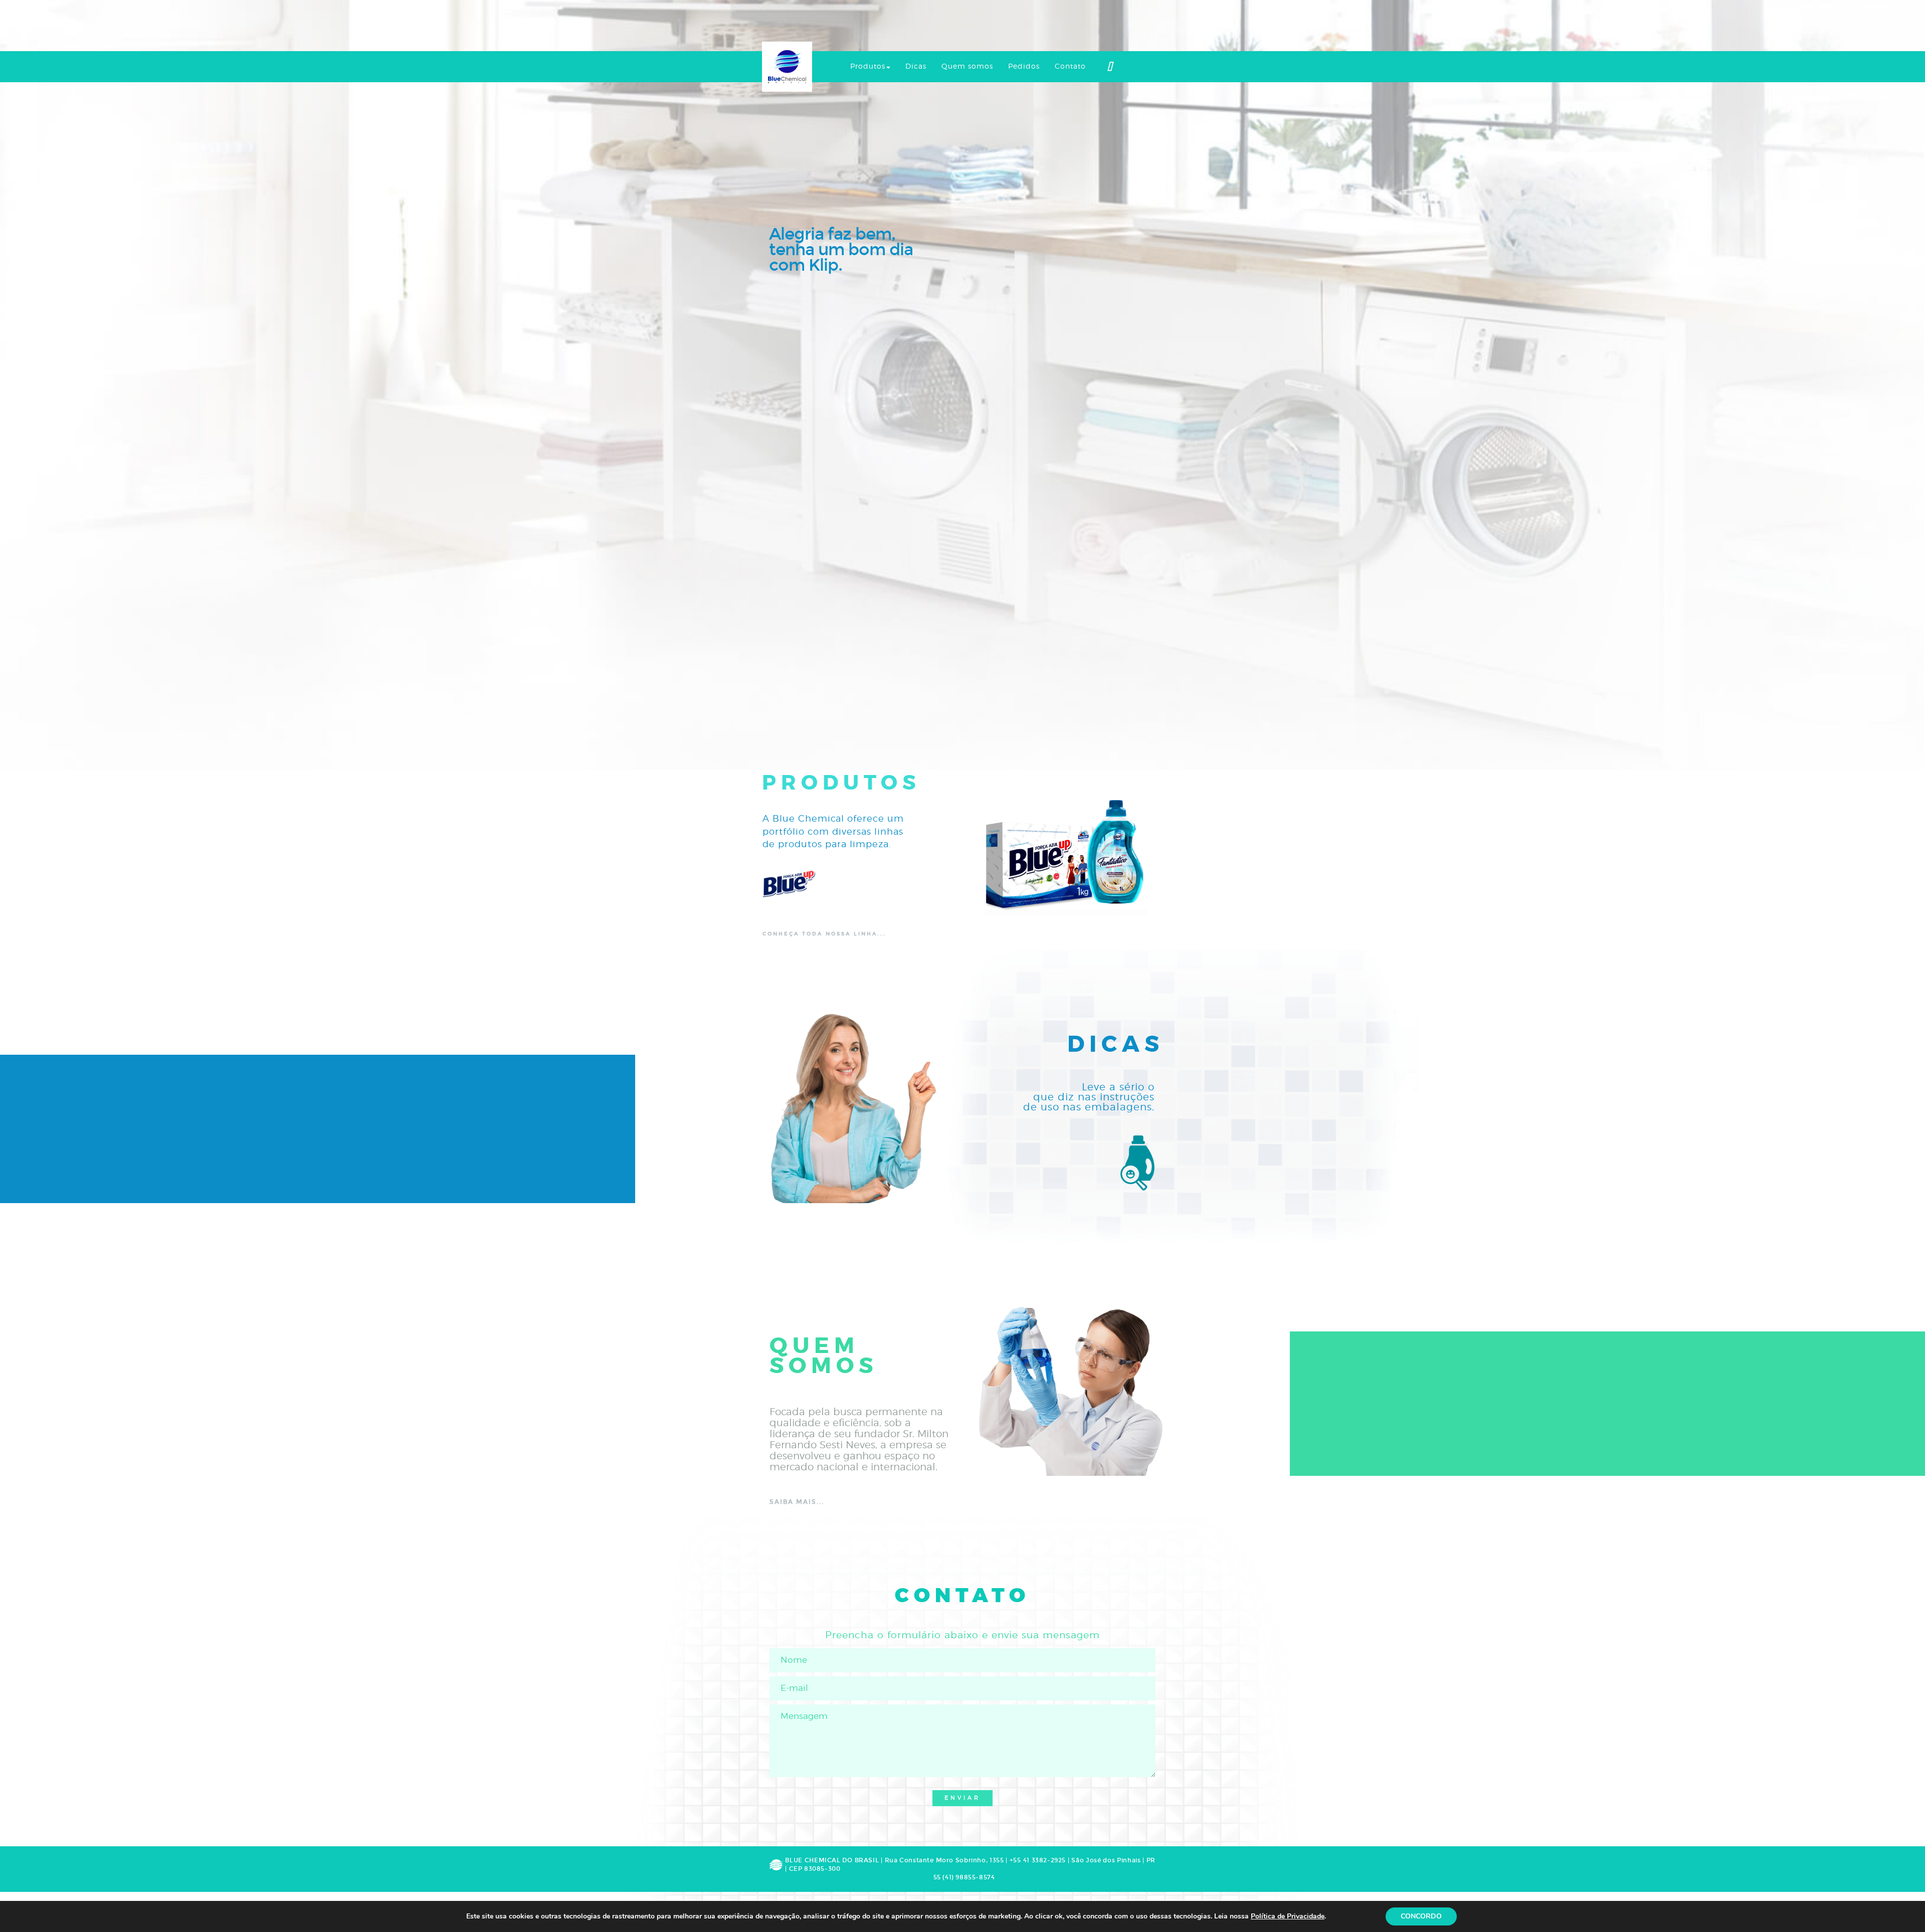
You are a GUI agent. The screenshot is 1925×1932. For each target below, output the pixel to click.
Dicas (916, 67)
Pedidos (1024, 67)
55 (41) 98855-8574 (964, 1877)
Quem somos (967, 67)
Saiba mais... (797, 1502)
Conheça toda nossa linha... (824, 934)
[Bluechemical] (787, 66)
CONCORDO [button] (1421, 1916)
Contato (1070, 67)
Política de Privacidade (1288, 1916)
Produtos (868, 67)
